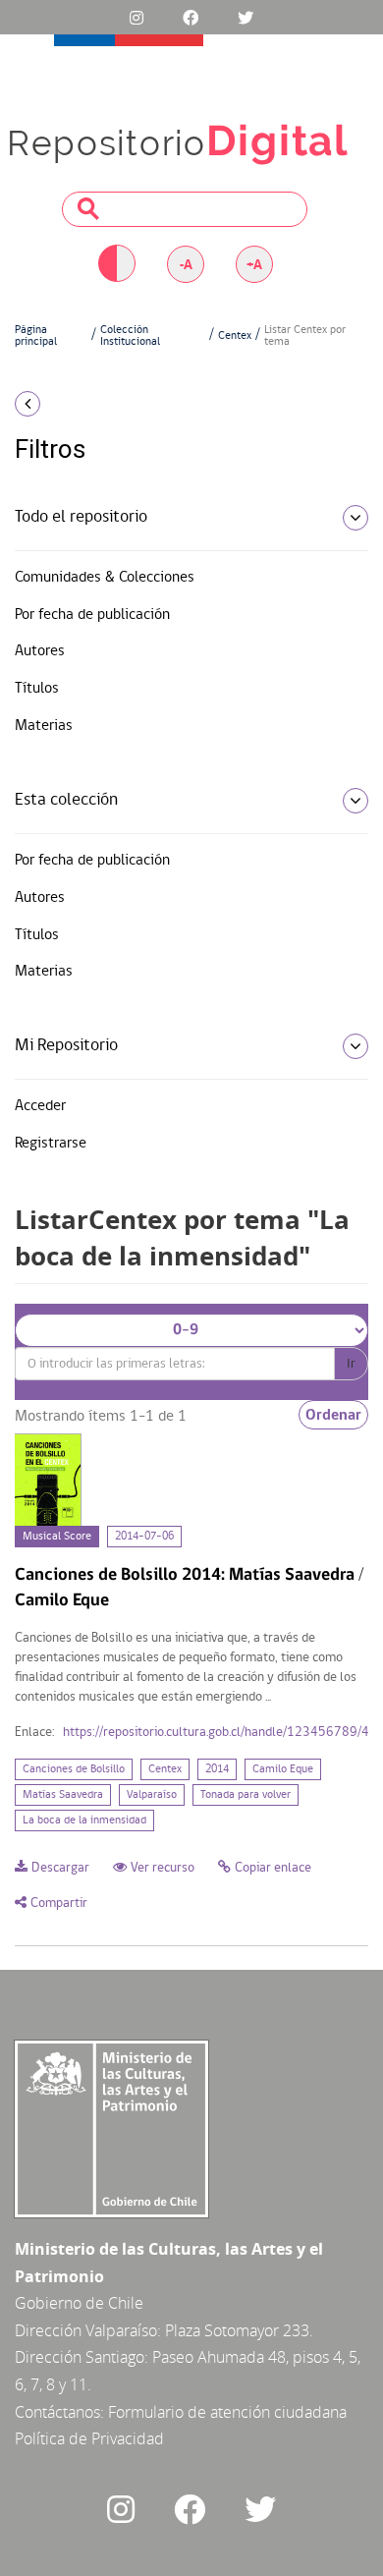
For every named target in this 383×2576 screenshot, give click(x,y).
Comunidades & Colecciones (105, 578)
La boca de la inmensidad (84, 1820)
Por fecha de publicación (92, 615)
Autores (40, 651)
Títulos (37, 689)
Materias (44, 726)
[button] (64, 404)
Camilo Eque (283, 1769)
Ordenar (333, 1415)
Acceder (40, 1106)
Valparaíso (152, 1795)
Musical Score (57, 1537)
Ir (351, 1364)
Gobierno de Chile (79, 2303)
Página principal (36, 336)
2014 (217, 1769)
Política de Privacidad (89, 2438)
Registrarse (51, 1144)
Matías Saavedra (63, 1795)
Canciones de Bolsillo (74, 1769)
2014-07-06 (144, 1537)
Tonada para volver (246, 1795)
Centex (235, 336)
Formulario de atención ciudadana (227, 2412)
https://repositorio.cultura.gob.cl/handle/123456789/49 (220, 1733)
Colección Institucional (130, 336)
